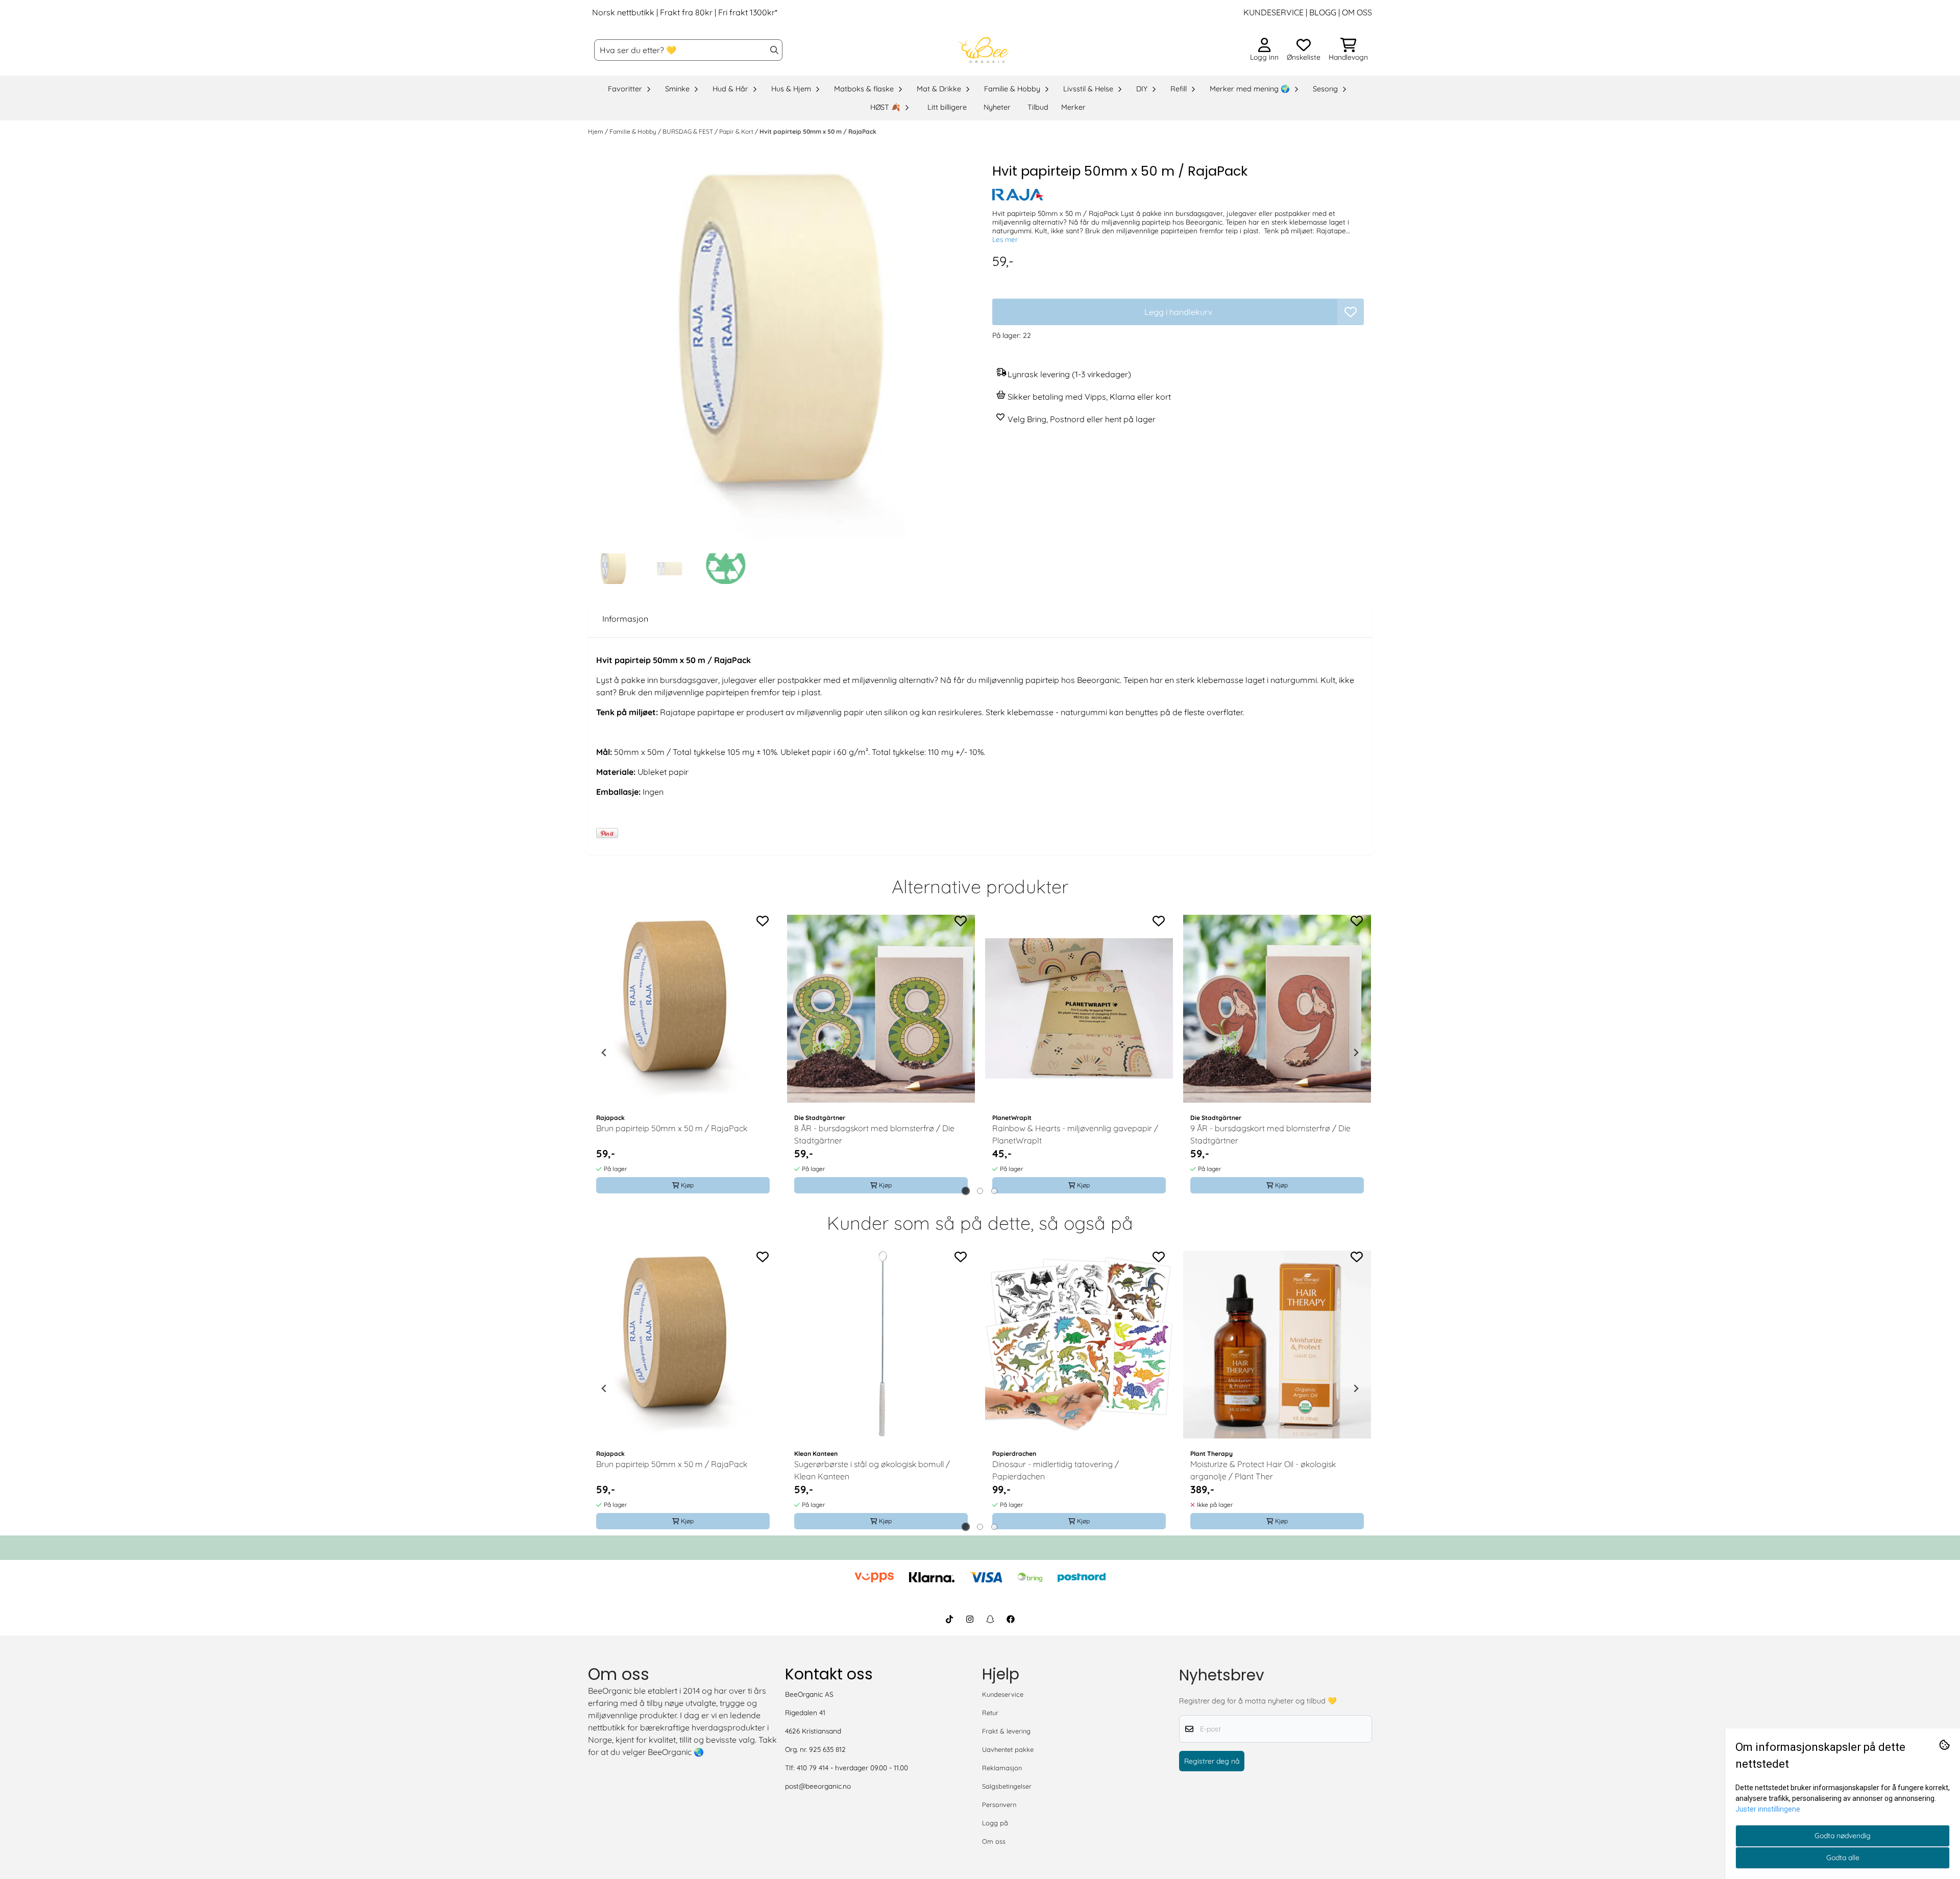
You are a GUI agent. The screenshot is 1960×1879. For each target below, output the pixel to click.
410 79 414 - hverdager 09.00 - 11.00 (852, 1767)
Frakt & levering (1006, 1731)
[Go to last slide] (604, 1053)
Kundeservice (1003, 1694)
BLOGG (1322, 12)
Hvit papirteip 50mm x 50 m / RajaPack (818, 131)
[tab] (966, 1191)
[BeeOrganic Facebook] (1011, 1619)
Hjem (596, 131)
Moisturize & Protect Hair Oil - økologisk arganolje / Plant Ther (1263, 1470)
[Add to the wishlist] (763, 921)
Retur (990, 1713)
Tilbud (1038, 107)
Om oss (994, 1841)
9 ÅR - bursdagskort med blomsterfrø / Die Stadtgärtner (1270, 1134)
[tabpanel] (683, 1053)
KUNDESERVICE (1273, 12)
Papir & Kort (737, 131)
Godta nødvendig (1843, 1836)
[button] (1351, 312)
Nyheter (997, 107)
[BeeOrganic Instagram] (970, 1619)
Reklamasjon (1002, 1768)
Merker (1073, 107)
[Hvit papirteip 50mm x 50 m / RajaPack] (782, 355)
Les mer (1005, 239)
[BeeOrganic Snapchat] (990, 1619)
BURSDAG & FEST (689, 131)
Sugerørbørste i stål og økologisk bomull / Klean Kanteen (872, 1470)
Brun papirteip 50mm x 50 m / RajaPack (672, 1128)
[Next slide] (1356, 1053)
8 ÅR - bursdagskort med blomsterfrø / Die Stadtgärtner (874, 1134)
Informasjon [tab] (625, 619)
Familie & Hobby (634, 131)
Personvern (999, 1804)
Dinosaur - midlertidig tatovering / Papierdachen (1056, 1470)
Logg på (995, 1823)
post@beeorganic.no (818, 1786)
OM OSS (1357, 12)
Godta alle (1843, 1858)
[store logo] (983, 50)
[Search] (774, 50)
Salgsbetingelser (1007, 1786)
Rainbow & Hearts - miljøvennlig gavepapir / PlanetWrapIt (1075, 1134)
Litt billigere (947, 107)
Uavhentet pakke (1008, 1749)
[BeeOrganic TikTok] (949, 1619)
